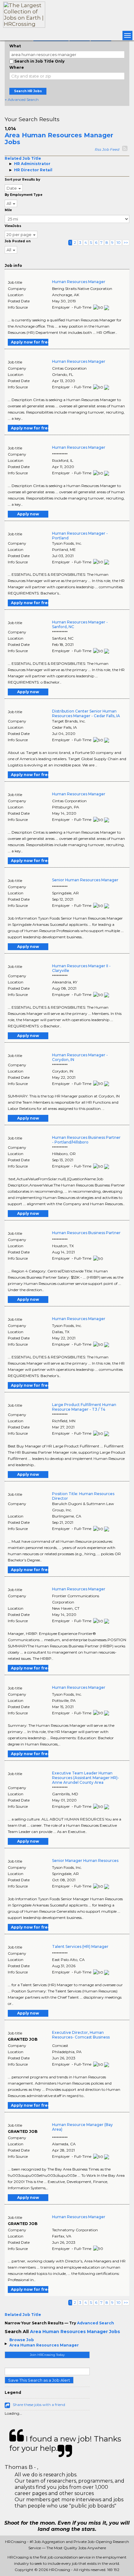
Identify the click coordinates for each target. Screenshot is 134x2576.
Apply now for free (30, 342)
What (15, 46)
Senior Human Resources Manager (85, 880)
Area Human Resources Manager (44, 2345)
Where (17, 67)
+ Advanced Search (22, 99)
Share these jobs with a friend (39, 2405)
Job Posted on (18, 241)
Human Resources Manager (79, 282)
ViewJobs (13, 226)
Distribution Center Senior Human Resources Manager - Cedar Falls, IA (86, 713)
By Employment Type (24, 195)
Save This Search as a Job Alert (39, 2380)
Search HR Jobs (28, 91)
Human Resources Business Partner (86, 1233)
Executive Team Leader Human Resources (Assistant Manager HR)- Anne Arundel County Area (86, 1778)
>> (126, 242)
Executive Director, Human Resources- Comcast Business (81, 2035)
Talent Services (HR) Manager (80, 1946)
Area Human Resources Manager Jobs (59, 139)
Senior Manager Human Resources (85, 1861)
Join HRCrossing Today (47, 2355)
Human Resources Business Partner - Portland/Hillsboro (86, 1140)
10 (119, 242)
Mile (8, 210)
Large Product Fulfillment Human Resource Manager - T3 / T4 (84, 1407)
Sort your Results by (22, 180)
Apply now (28, 514)
